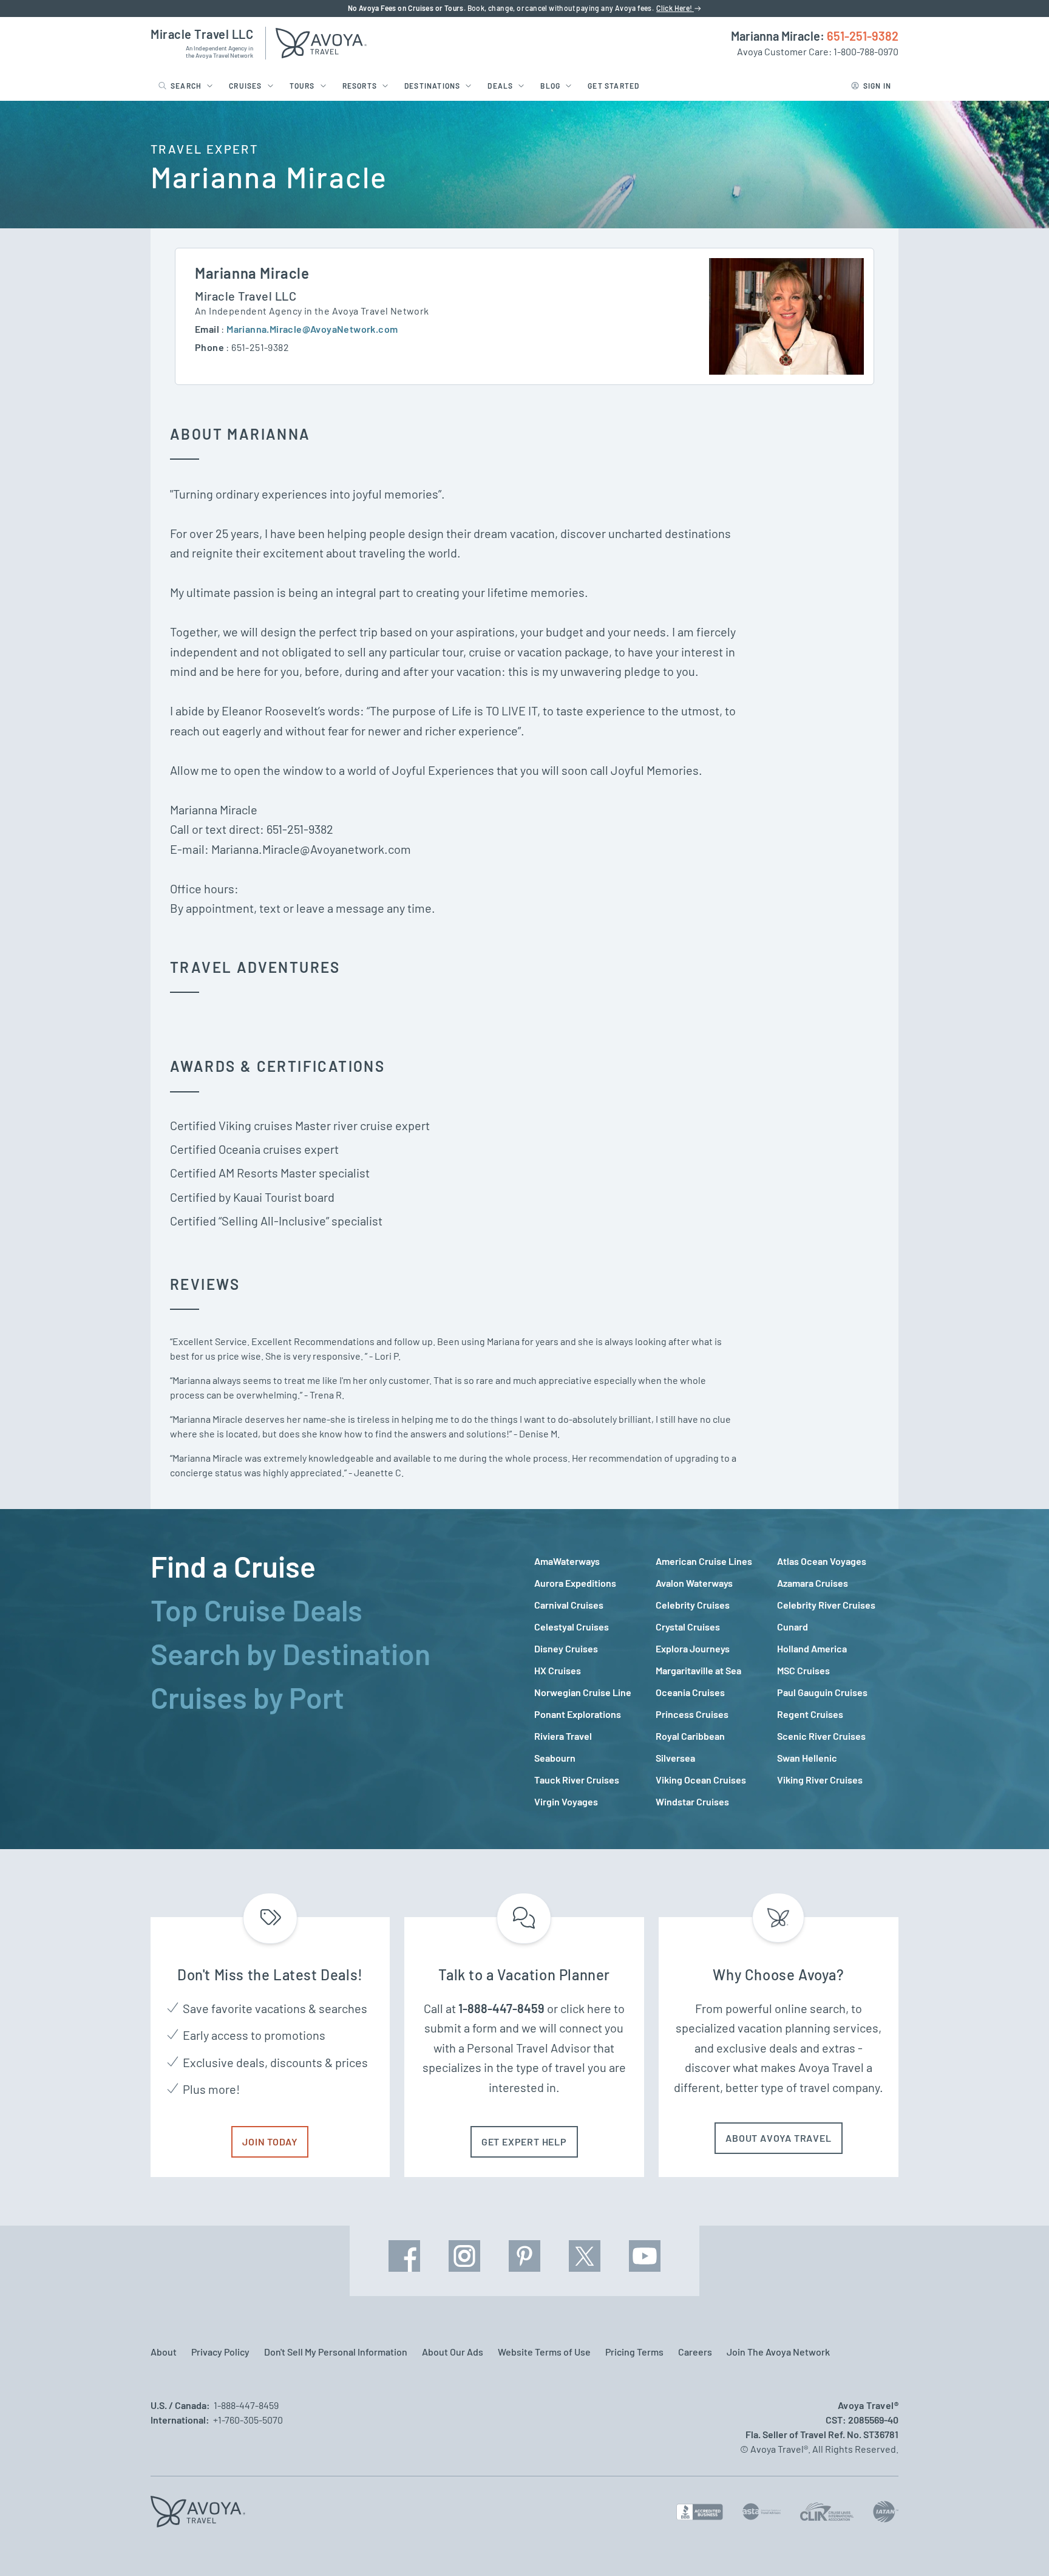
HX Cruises (558, 1670)
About (164, 2352)
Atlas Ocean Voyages (822, 1561)
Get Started (613, 86)
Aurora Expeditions (575, 1583)
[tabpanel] (716, 1682)
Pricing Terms (634, 2352)
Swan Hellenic (807, 1758)
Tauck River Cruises (577, 1780)
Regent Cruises (810, 1714)
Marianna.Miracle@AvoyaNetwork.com (312, 329)
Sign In (877, 86)
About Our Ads (453, 2352)
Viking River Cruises (820, 1780)
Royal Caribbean (690, 1736)
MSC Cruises (803, 1670)
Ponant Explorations (578, 1714)
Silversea (675, 1758)
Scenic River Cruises (821, 1736)
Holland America (812, 1648)
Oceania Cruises (690, 1692)
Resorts (360, 86)
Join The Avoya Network (778, 2352)
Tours (302, 86)
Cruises (245, 86)
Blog (550, 86)
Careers (695, 2352)
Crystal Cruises (688, 1627)
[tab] (333, 1566)
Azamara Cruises (813, 1583)
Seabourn (555, 1758)
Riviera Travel (563, 1736)
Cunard (793, 1627)
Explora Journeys (693, 1648)
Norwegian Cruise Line (583, 1692)
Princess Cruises (692, 1714)
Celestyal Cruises (572, 1627)
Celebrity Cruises (693, 1605)
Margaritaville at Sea (698, 1670)
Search (186, 86)
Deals (500, 86)
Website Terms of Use (544, 2352)
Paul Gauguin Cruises (822, 1692)
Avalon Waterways (694, 1583)
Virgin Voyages (566, 1801)
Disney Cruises (566, 1648)
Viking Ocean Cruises (701, 1780)
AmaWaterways (567, 1561)
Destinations (432, 86)
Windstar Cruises (692, 1801)
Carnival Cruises (569, 1605)
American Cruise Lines (704, 1561)
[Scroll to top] (1017, 2546)
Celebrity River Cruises (826, 1605)
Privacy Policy (220, 2352)
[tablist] (333, 1679)
